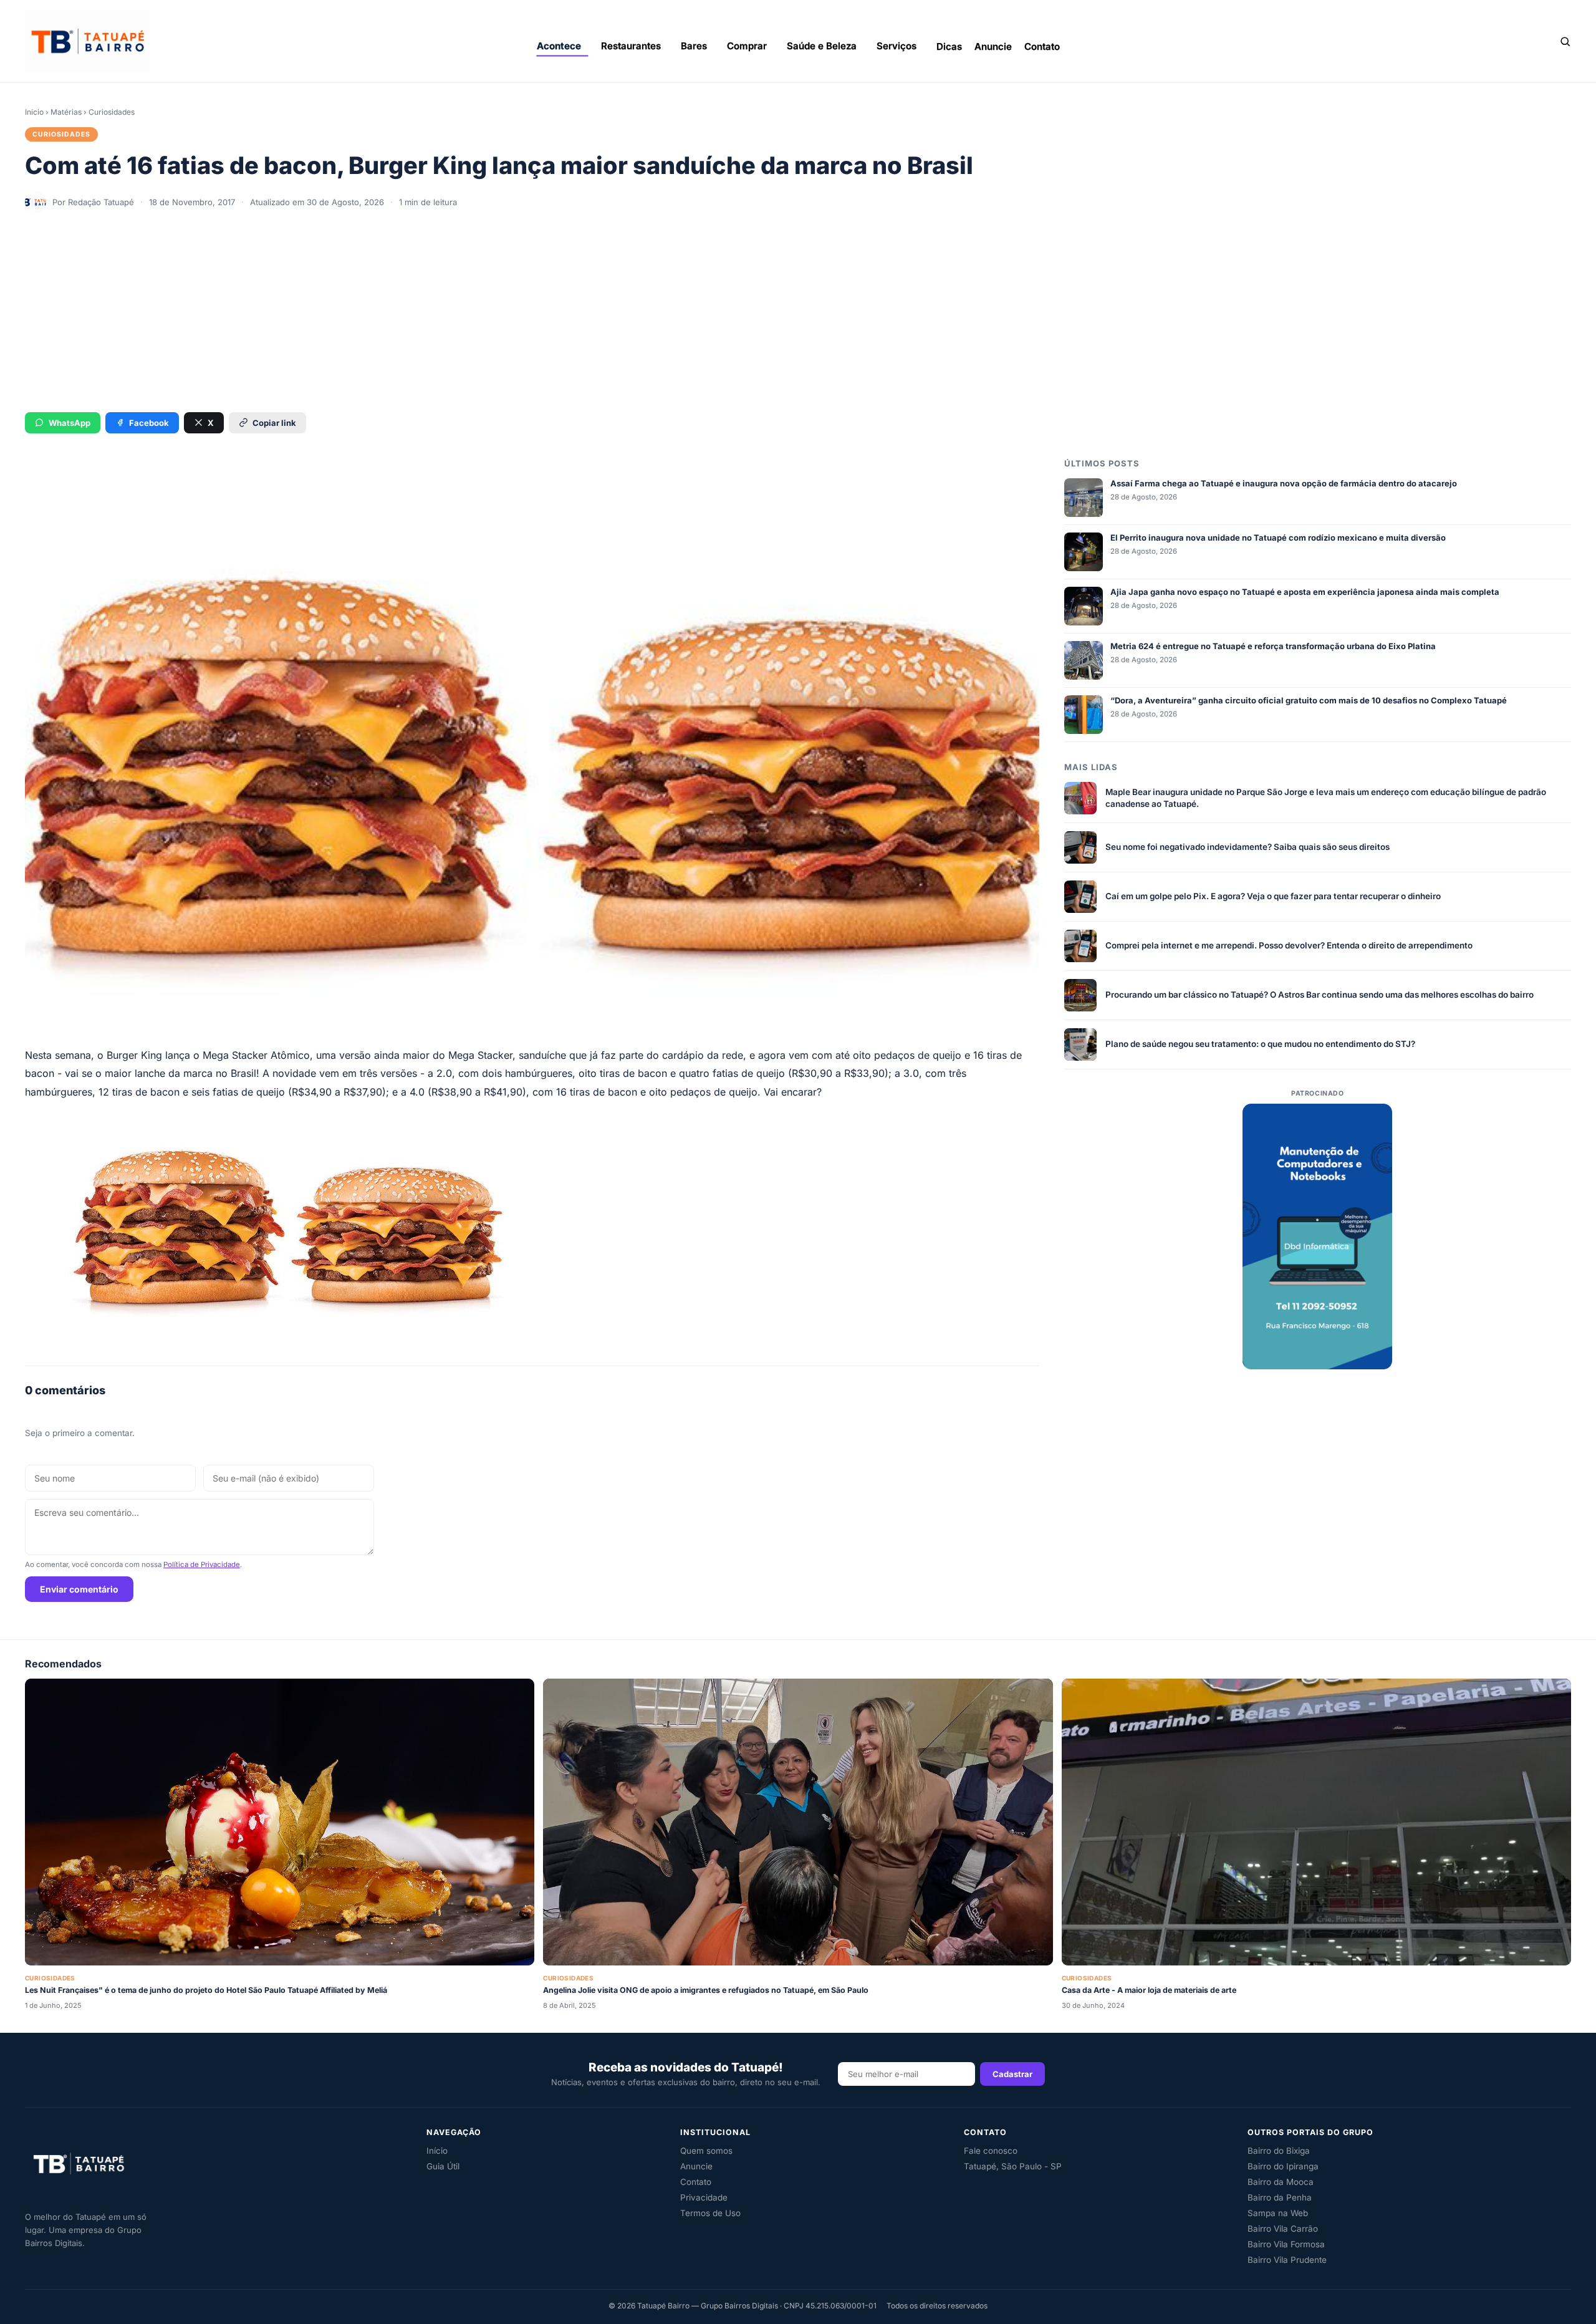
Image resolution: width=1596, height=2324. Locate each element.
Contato (1042, 46)
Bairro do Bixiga (1279, 2151)
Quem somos (706, 2151)
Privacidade (704, 2197)
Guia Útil (443, 2166)
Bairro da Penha (1280, 2197)
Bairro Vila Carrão (1283, 2229)
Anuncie (993, 46)
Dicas (949, 46)
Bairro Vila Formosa (1286, 2244)
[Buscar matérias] (1565, 41)
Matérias (66, 112)
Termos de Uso (710, 2213)
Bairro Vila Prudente (1287, 2260)
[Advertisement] (798, 312)
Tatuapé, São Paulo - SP (1013, 2166)
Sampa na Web (1278, 2213)
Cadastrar (1012, 2074)
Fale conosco (991, 2151)
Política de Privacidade (202, 1565)
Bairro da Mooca (1281, 2182)
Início (34, 112)
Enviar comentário (79, 1589)
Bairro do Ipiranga (1283, 2166)
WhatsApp (70, 423)
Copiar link (274, 423)
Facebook (149, 423)
